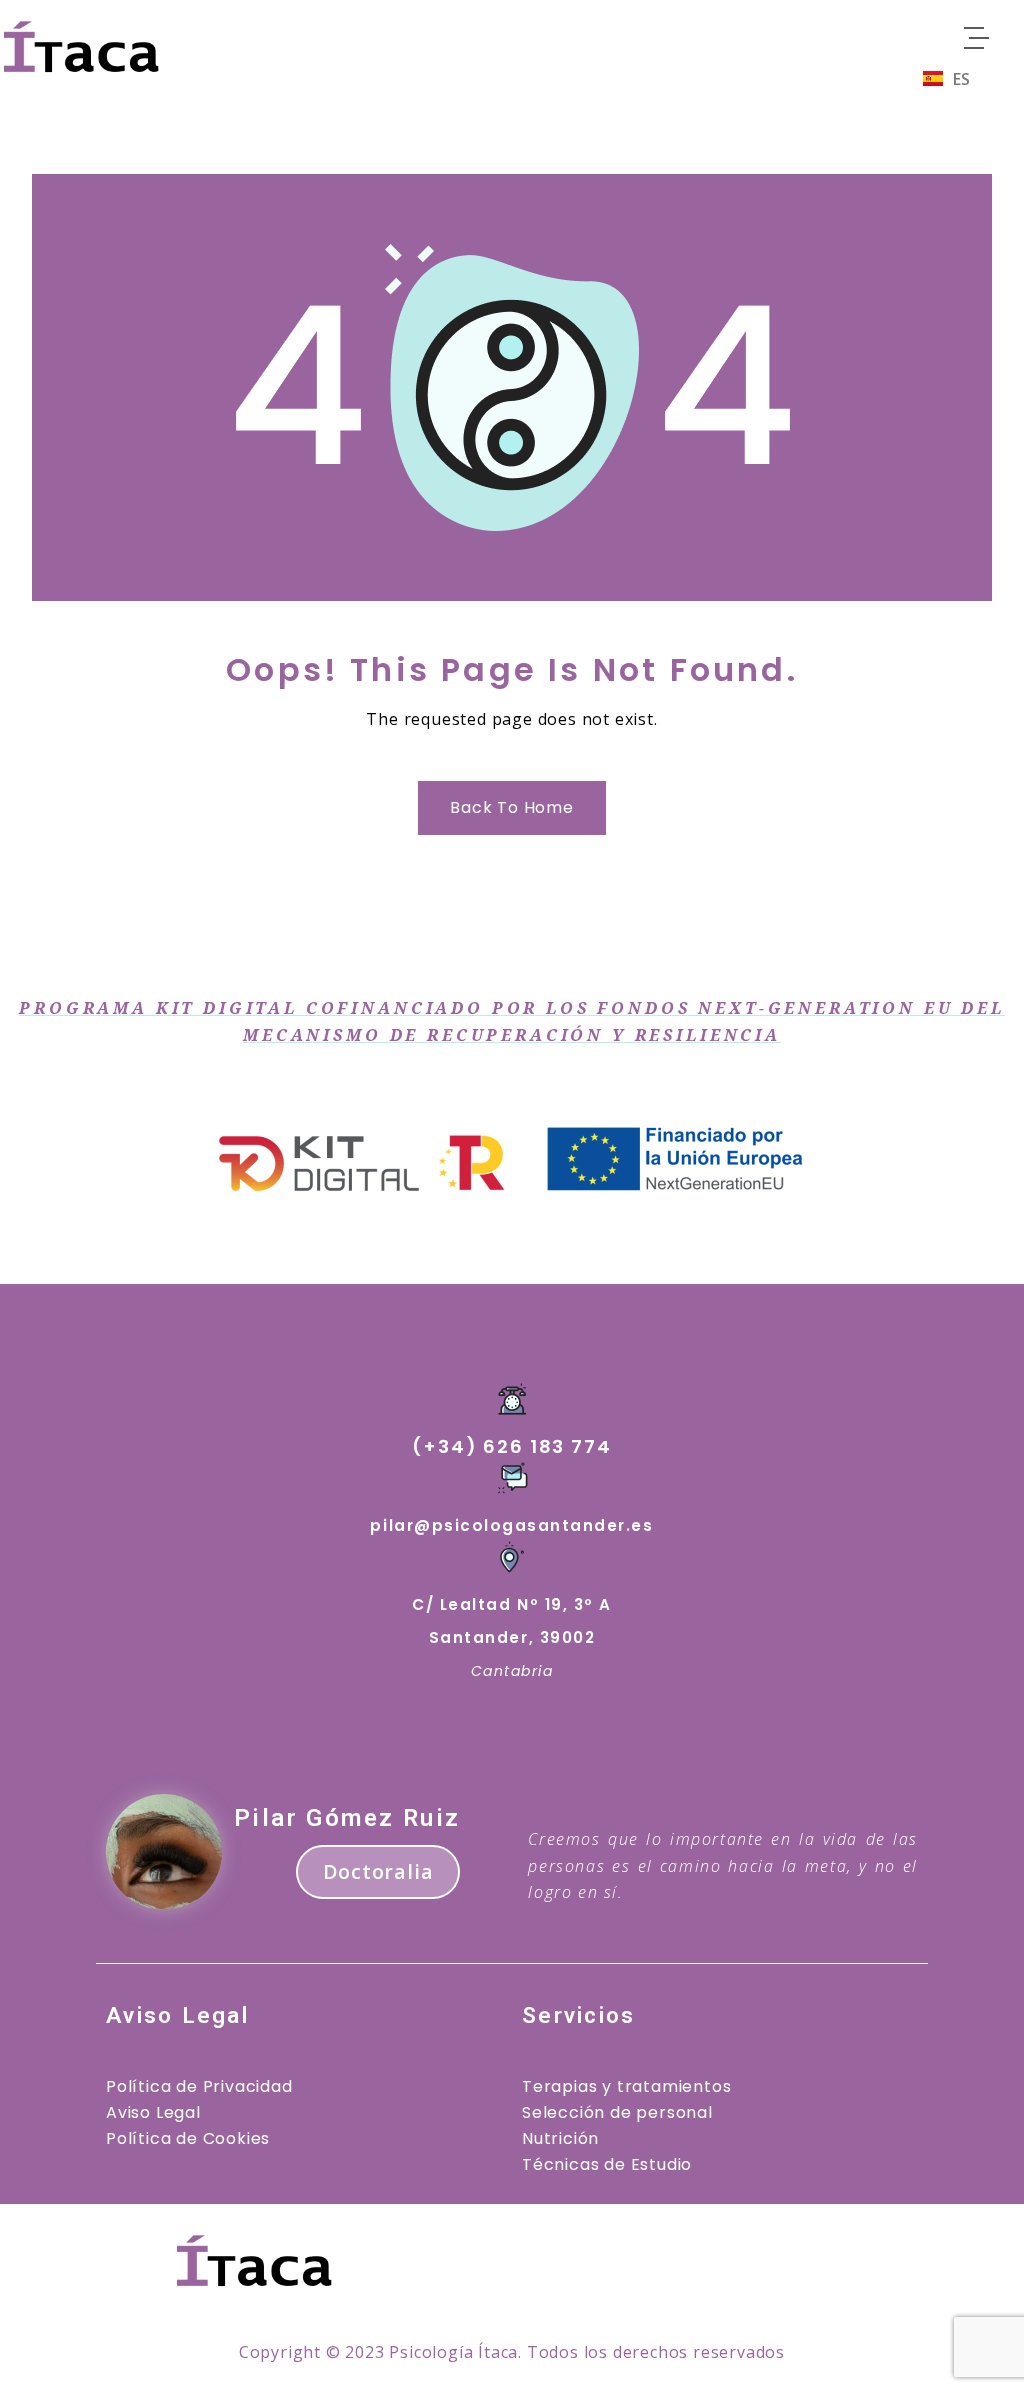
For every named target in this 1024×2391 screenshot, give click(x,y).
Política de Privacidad (199, 2086)
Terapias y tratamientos (626, 2086)
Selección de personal (617, 2112)
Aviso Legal (153, 2112)
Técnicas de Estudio (607, 2164)
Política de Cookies (188, 2138)
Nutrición (560, 2138)
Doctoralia (378, 1871)
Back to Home (512, 807)
